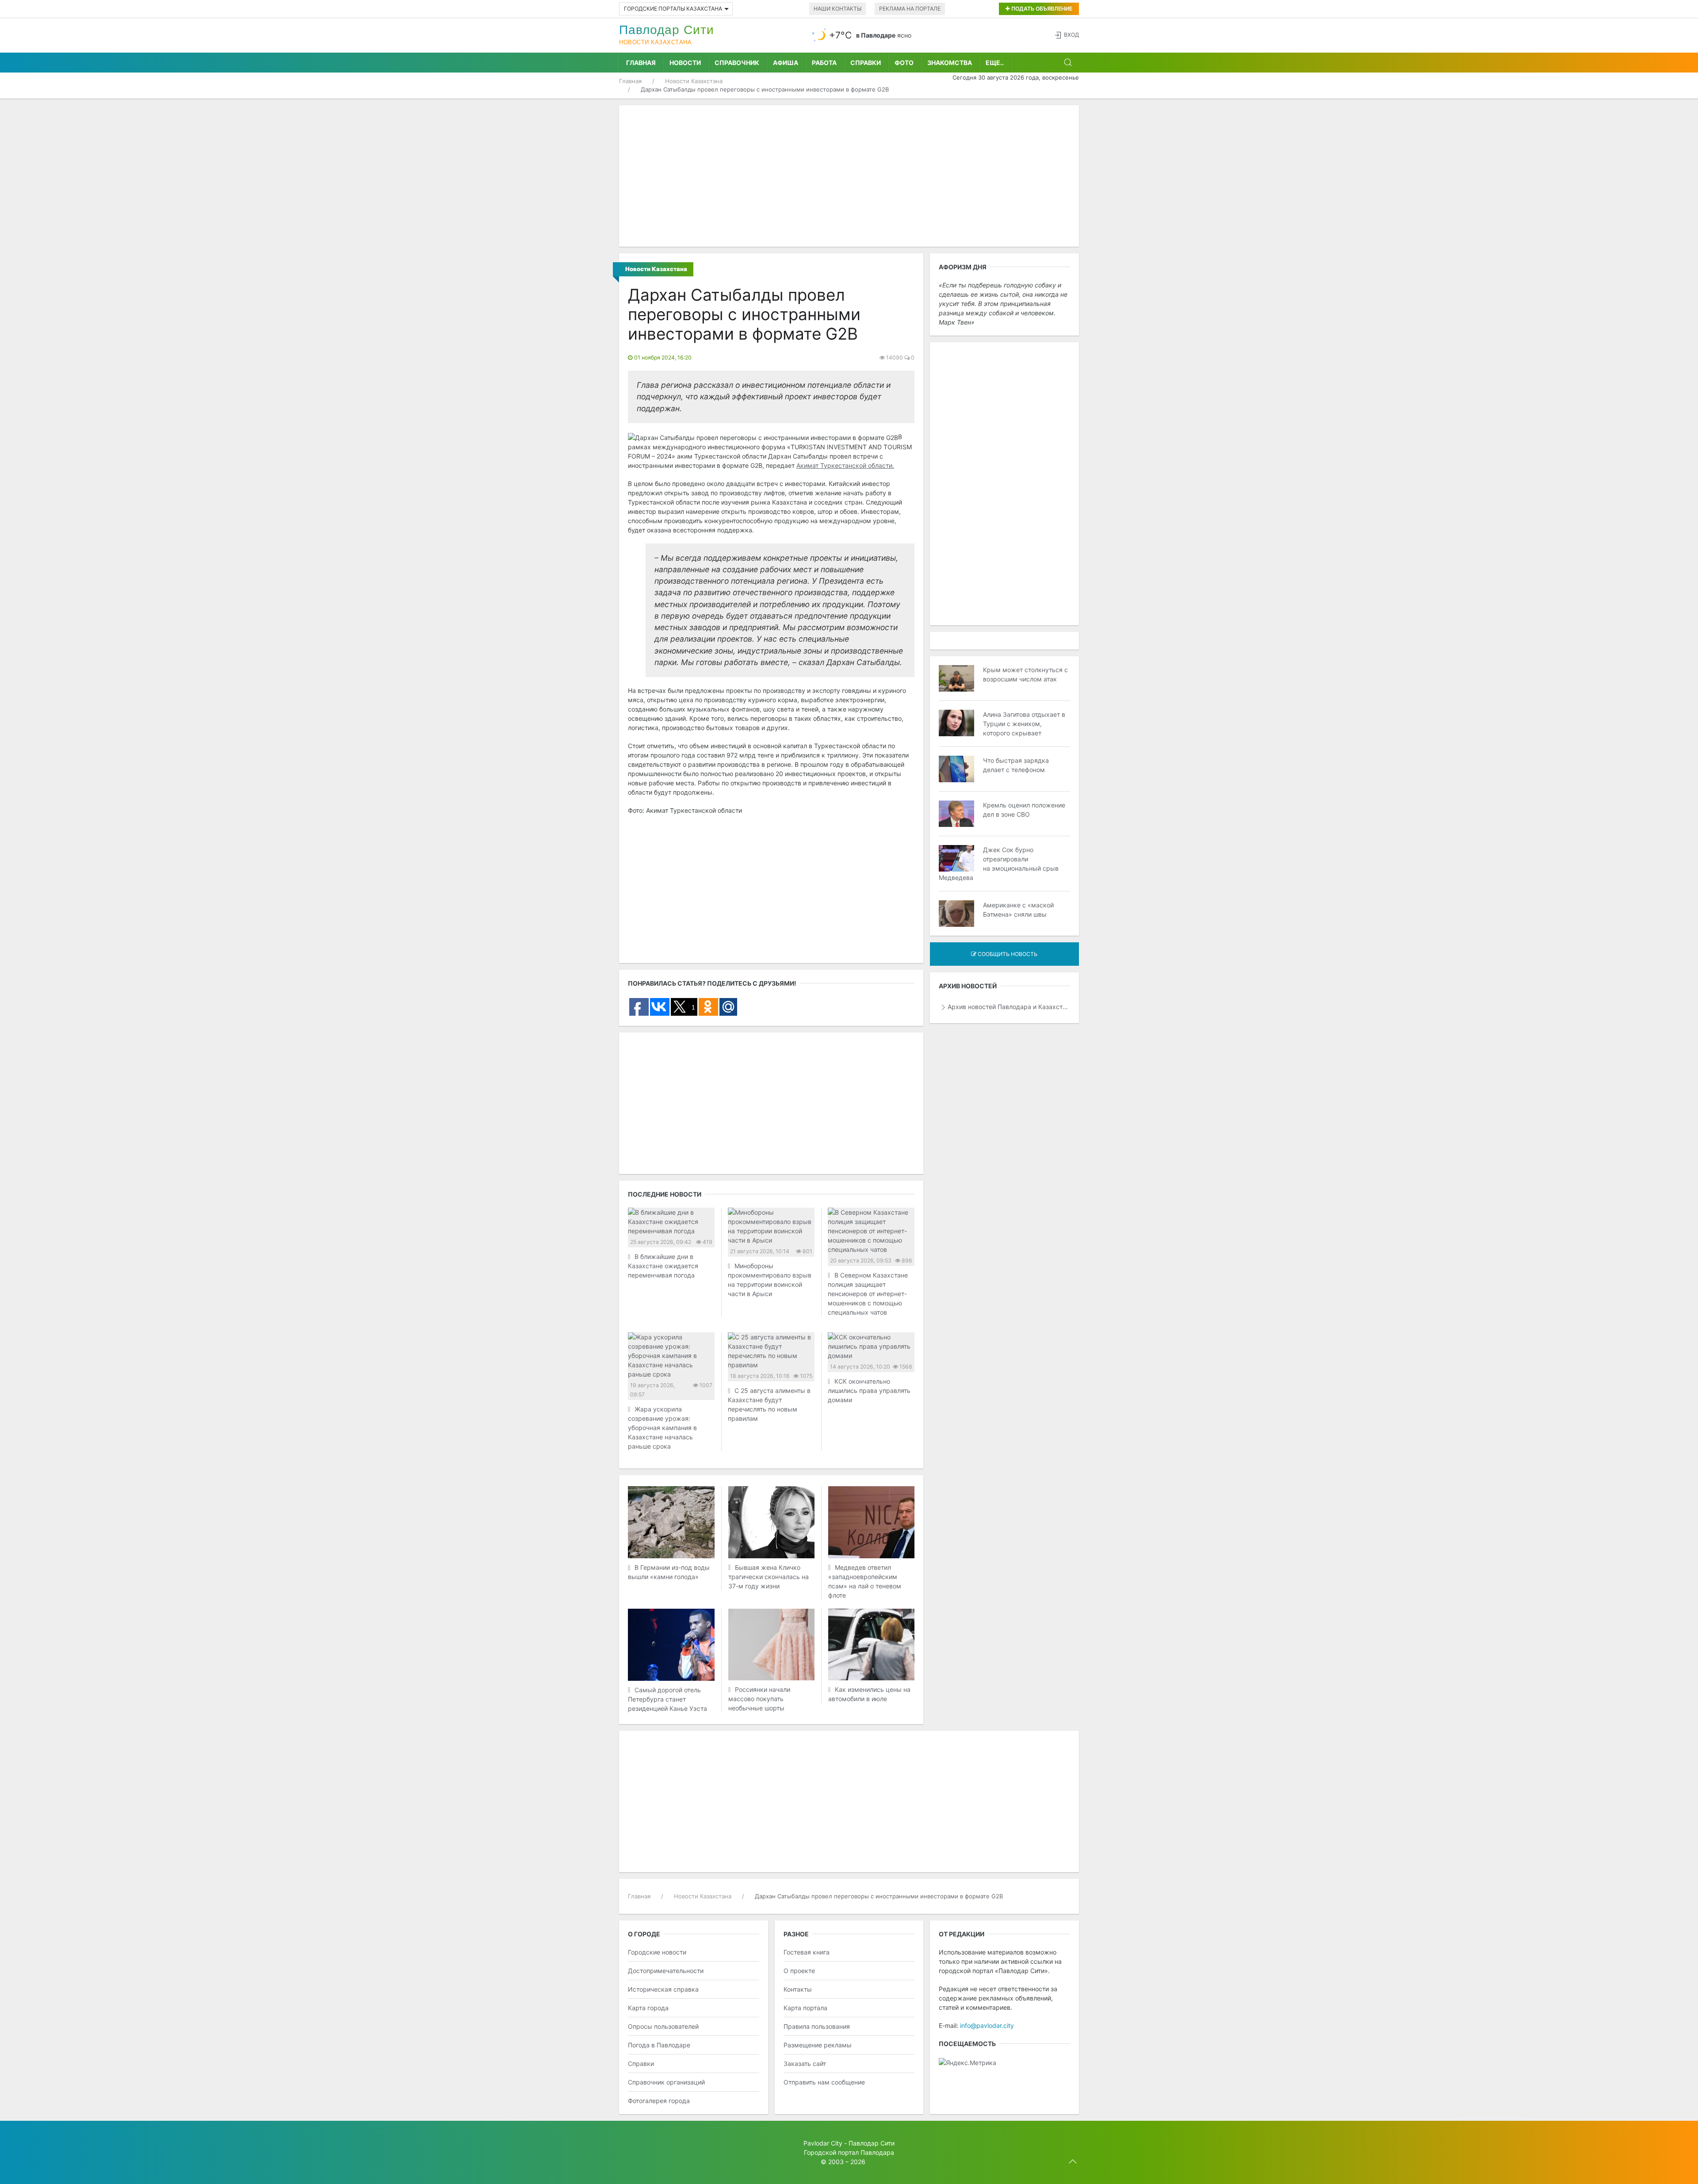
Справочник (737, 63)
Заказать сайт (805, 2064)
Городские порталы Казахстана (673, 9)
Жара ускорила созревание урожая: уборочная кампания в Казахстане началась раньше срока (662, 1428)
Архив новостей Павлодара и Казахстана (1009, 1007)
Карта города (648, 2008)
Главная (641, 63)
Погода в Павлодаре (659, 2045)
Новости (685, 63)
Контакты (798, 1989)
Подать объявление (1041, 9)
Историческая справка (663, 1989)
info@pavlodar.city (987, 2025)
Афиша (786, 63)
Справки (866, 63)
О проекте (799, 1971)
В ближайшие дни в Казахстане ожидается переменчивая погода (663, 1266)
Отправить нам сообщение (824, 2082)
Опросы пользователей (663, 2026)
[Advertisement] (849, 176)
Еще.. (995, 63)
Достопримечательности (666, 1971)
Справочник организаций (666, 2082)
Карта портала (805, 2008)
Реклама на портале (910, 9)
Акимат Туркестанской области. (845, 465)
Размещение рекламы (818, 2045)
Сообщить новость (1007, 954)
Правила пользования (817, 2026)
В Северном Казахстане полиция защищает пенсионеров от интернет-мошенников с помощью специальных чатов (868, 1294)
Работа (824, 63)
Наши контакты (838, 9)
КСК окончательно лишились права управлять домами (869, 1390)
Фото (904, 63)
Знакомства (950, 63)
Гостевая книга (807, 1952)
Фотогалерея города (659, 2101)
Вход (1071, 35)
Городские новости (657, 1952)
